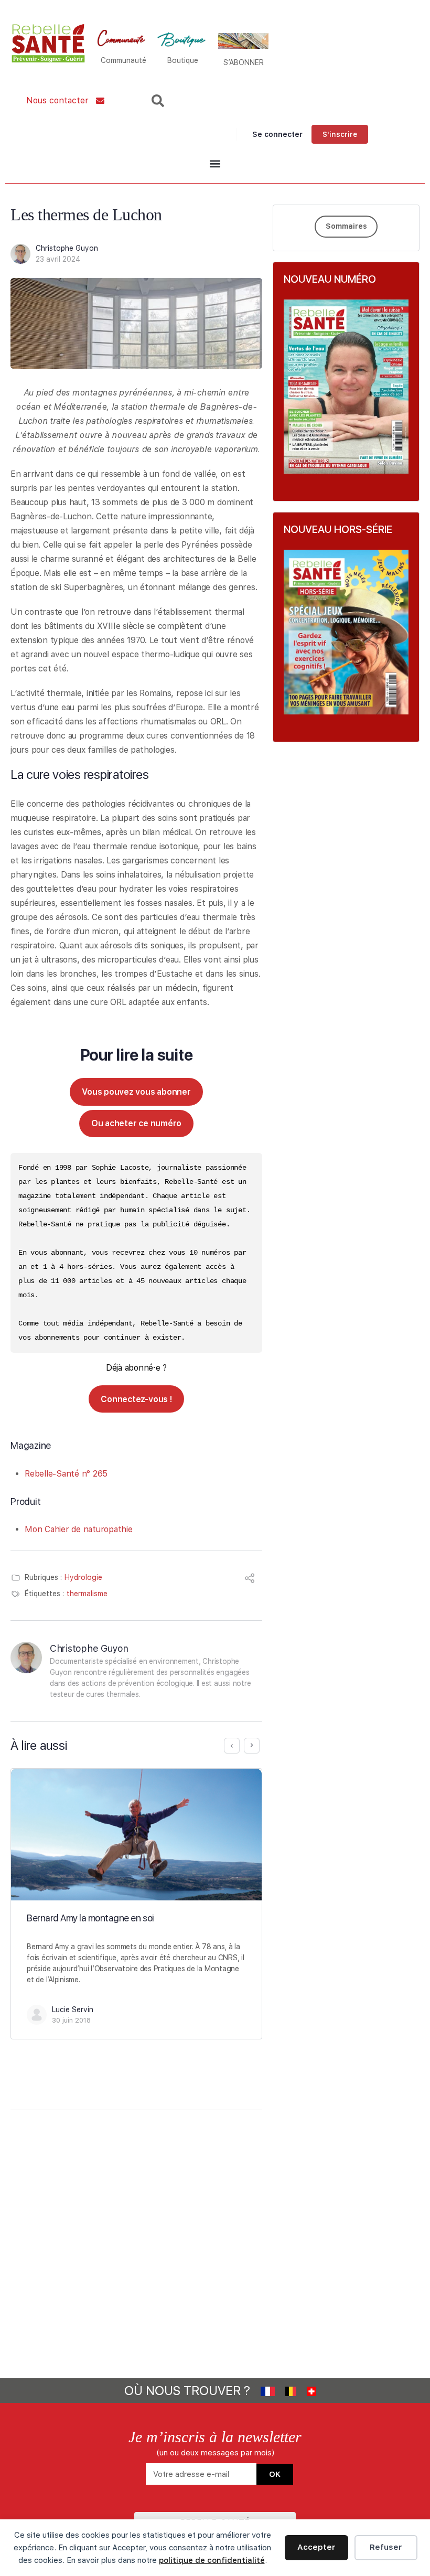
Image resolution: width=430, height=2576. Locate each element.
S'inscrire (340, 134)
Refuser (386, 2547)
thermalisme (87, 1594)
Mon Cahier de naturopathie (79, 1529)
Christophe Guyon (67, 248)
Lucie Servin (73, 2010)
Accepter (316, 2547)
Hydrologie (83, 1577)
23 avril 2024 (58, 259)
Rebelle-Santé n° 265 (66, 1474)
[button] (215, 164)
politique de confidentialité (212, 2560)
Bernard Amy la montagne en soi (90, 1918)
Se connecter (277, 134)
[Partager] (250, 1580)
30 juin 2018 (71, 2020)
